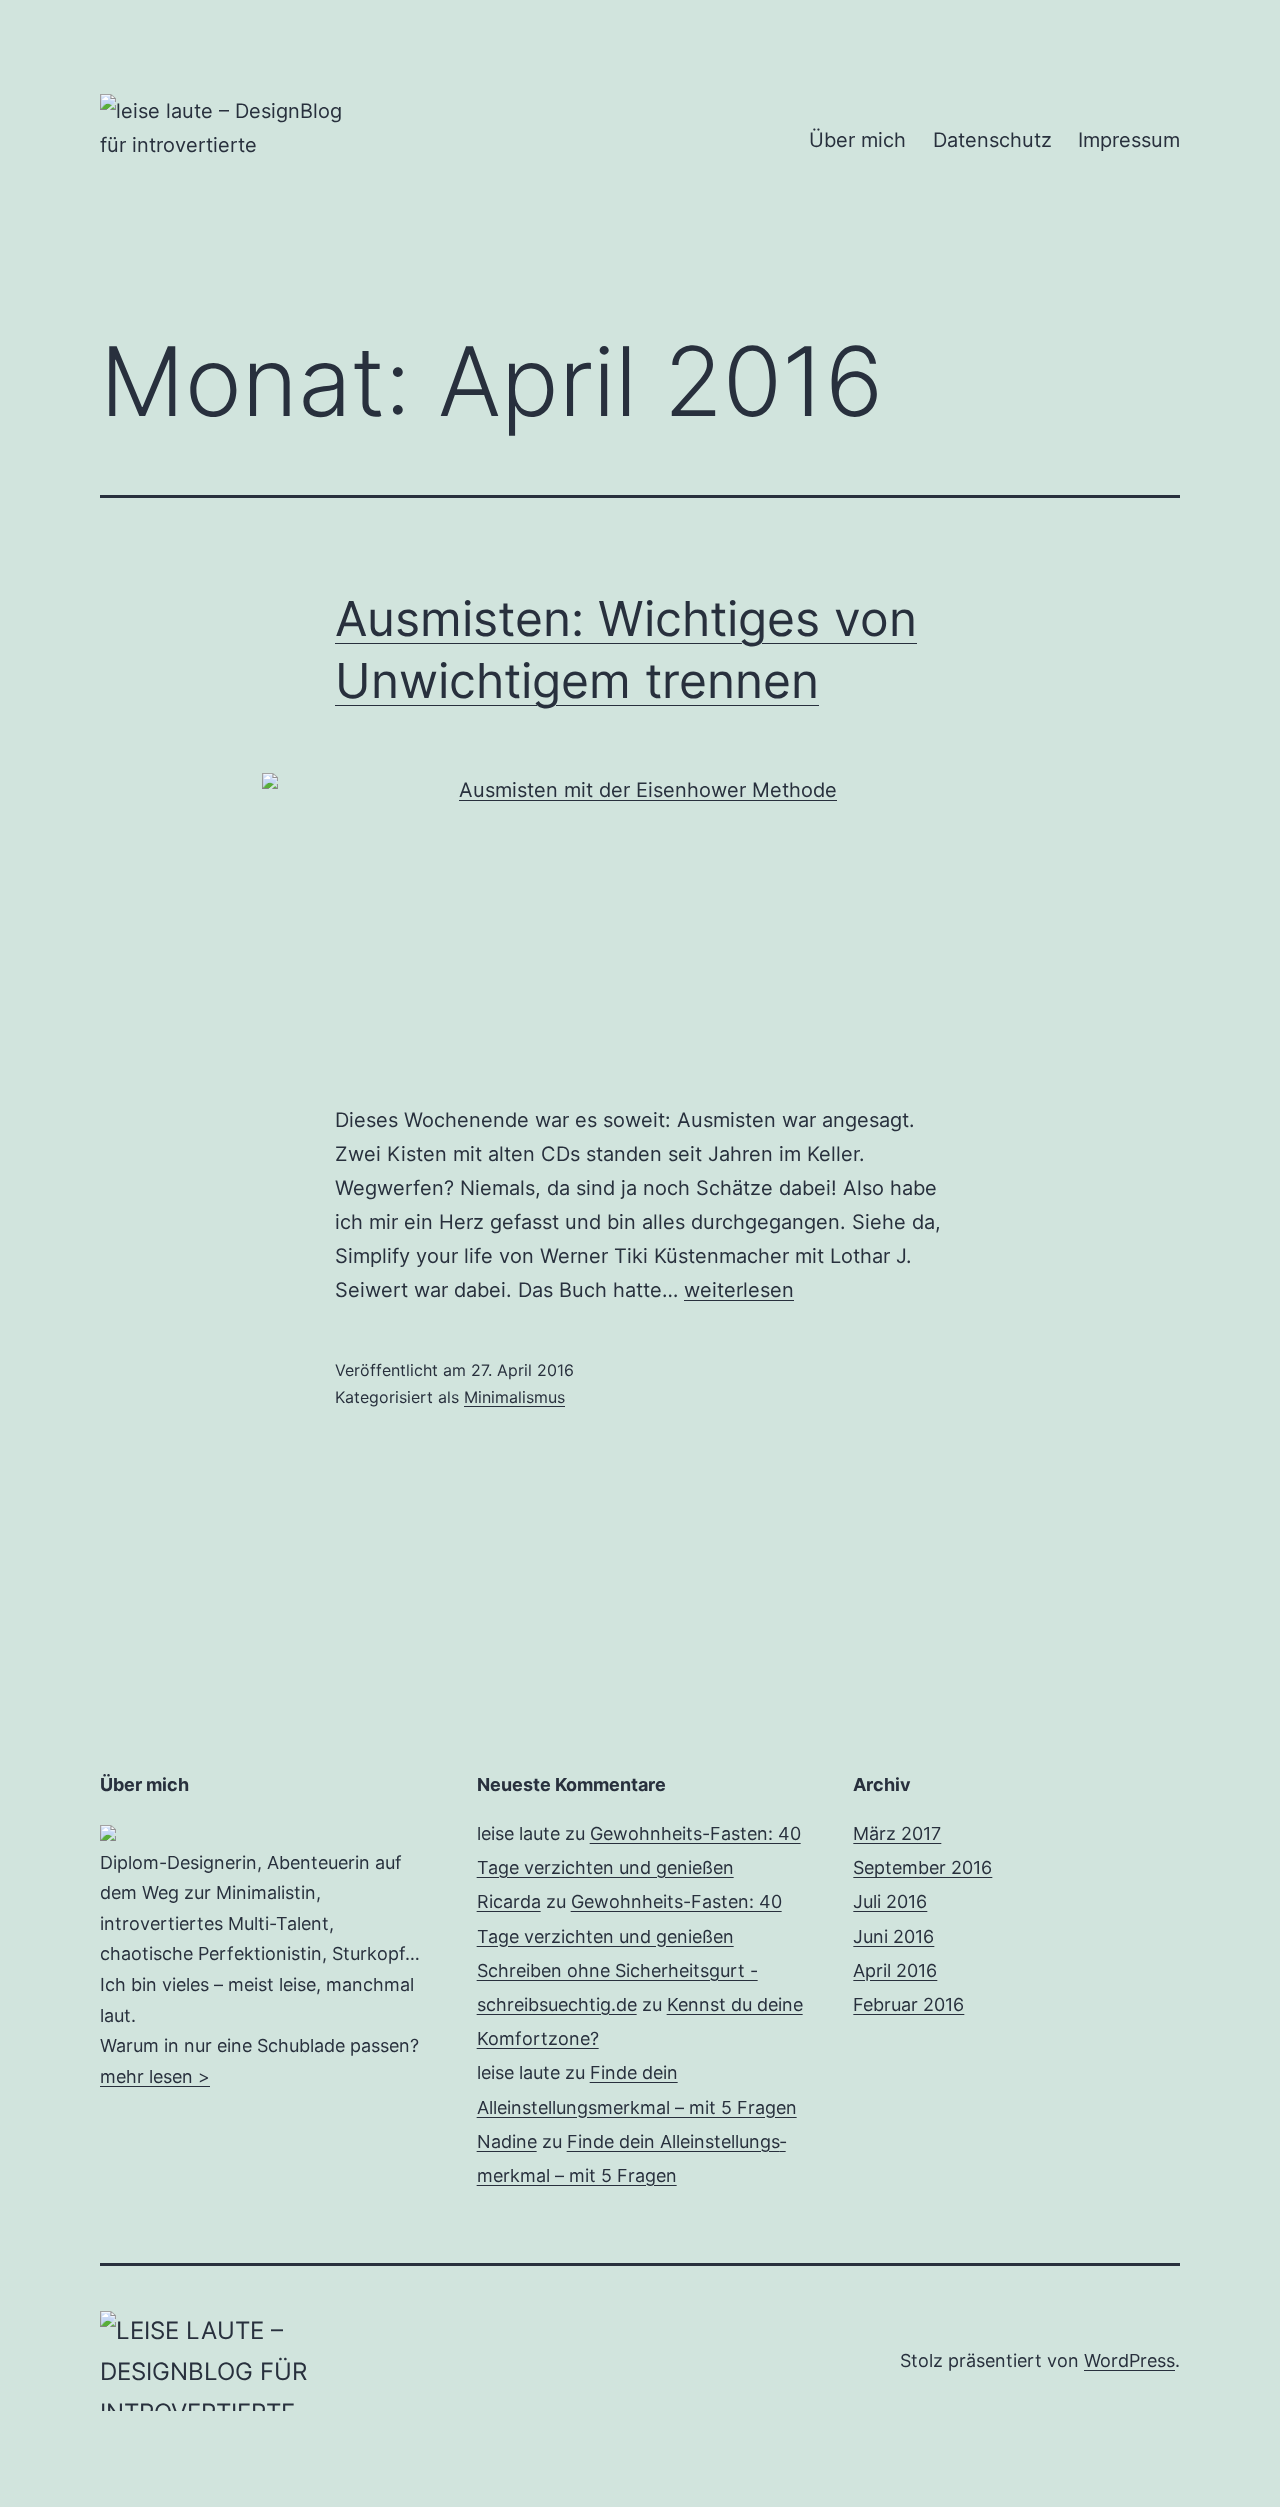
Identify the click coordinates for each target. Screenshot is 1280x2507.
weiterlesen (739, 1290)
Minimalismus (514, 1397)
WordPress (1129, 2360)
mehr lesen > (155, 2076)
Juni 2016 (893, 1936)
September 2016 (922, 1867)
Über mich (857, 140)
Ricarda (509, 1901)
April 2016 (895, 1970)
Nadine (507, 2141)
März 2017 (897, 1833)
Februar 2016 (908, 2004)
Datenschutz (992, 140)
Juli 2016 (890, 1901)
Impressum (1129, 140)
